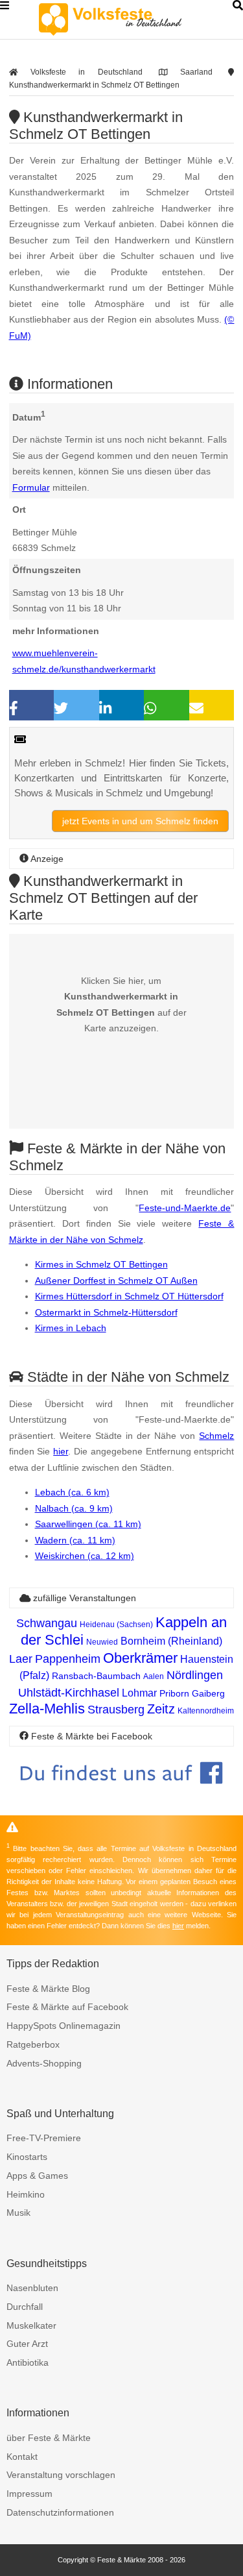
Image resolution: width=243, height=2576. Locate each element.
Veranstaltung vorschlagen (61, 2475)
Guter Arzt (27, 2344)
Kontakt (22, 2457)
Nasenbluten (32, 2288)
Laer (21, 1659)
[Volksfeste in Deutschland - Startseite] (130, 19)
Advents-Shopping (44, 2063)
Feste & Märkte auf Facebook (67, 2007)
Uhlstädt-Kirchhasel (69, 1693)
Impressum (29, 2494)
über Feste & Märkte (49, 2438)
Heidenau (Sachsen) (116, 1625)
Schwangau (47, 1623)
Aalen (154, 1676)
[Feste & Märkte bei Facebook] (122, 1794)
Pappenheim (68, 1659)
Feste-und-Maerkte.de (185, 1208)
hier (61, 1451)
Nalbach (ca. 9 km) (74, 1508)
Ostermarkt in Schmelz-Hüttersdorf (106, 1312)
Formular (31, 487)
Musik (18, 2213)
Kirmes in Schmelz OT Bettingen (101, 1264)
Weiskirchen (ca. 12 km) (85, 1556)
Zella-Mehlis (47, 1709)
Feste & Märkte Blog (48, 1989)
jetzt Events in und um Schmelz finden (140, 821)
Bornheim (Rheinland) (171, 1641)
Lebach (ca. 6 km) (72, 1492)
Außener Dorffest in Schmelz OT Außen (116, 1281)
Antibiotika (28, 2362)
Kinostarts (27, 2157)
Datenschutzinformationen (60, 2512)
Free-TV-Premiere (44, 2138)
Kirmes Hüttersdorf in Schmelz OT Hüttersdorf (129, 1296)
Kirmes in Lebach (71, 1328)
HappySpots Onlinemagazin (64, 2026)
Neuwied (102, 1642)
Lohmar (139, 1693)
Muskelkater (31, 2325)
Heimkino (26, 2194)
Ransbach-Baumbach (96, 1676)
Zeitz (161, 1709)
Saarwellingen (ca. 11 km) (88, 1524)
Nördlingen (195, 1675)
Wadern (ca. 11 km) (75, 1540)
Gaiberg (208, 1693)
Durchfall (25, 2307)
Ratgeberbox (33, 2044)
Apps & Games (37, 2176)
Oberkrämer (140, 1658)
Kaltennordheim (206, 1711)
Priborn (174, 1693)
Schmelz (216, 1436)
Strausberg (116, 1710)
